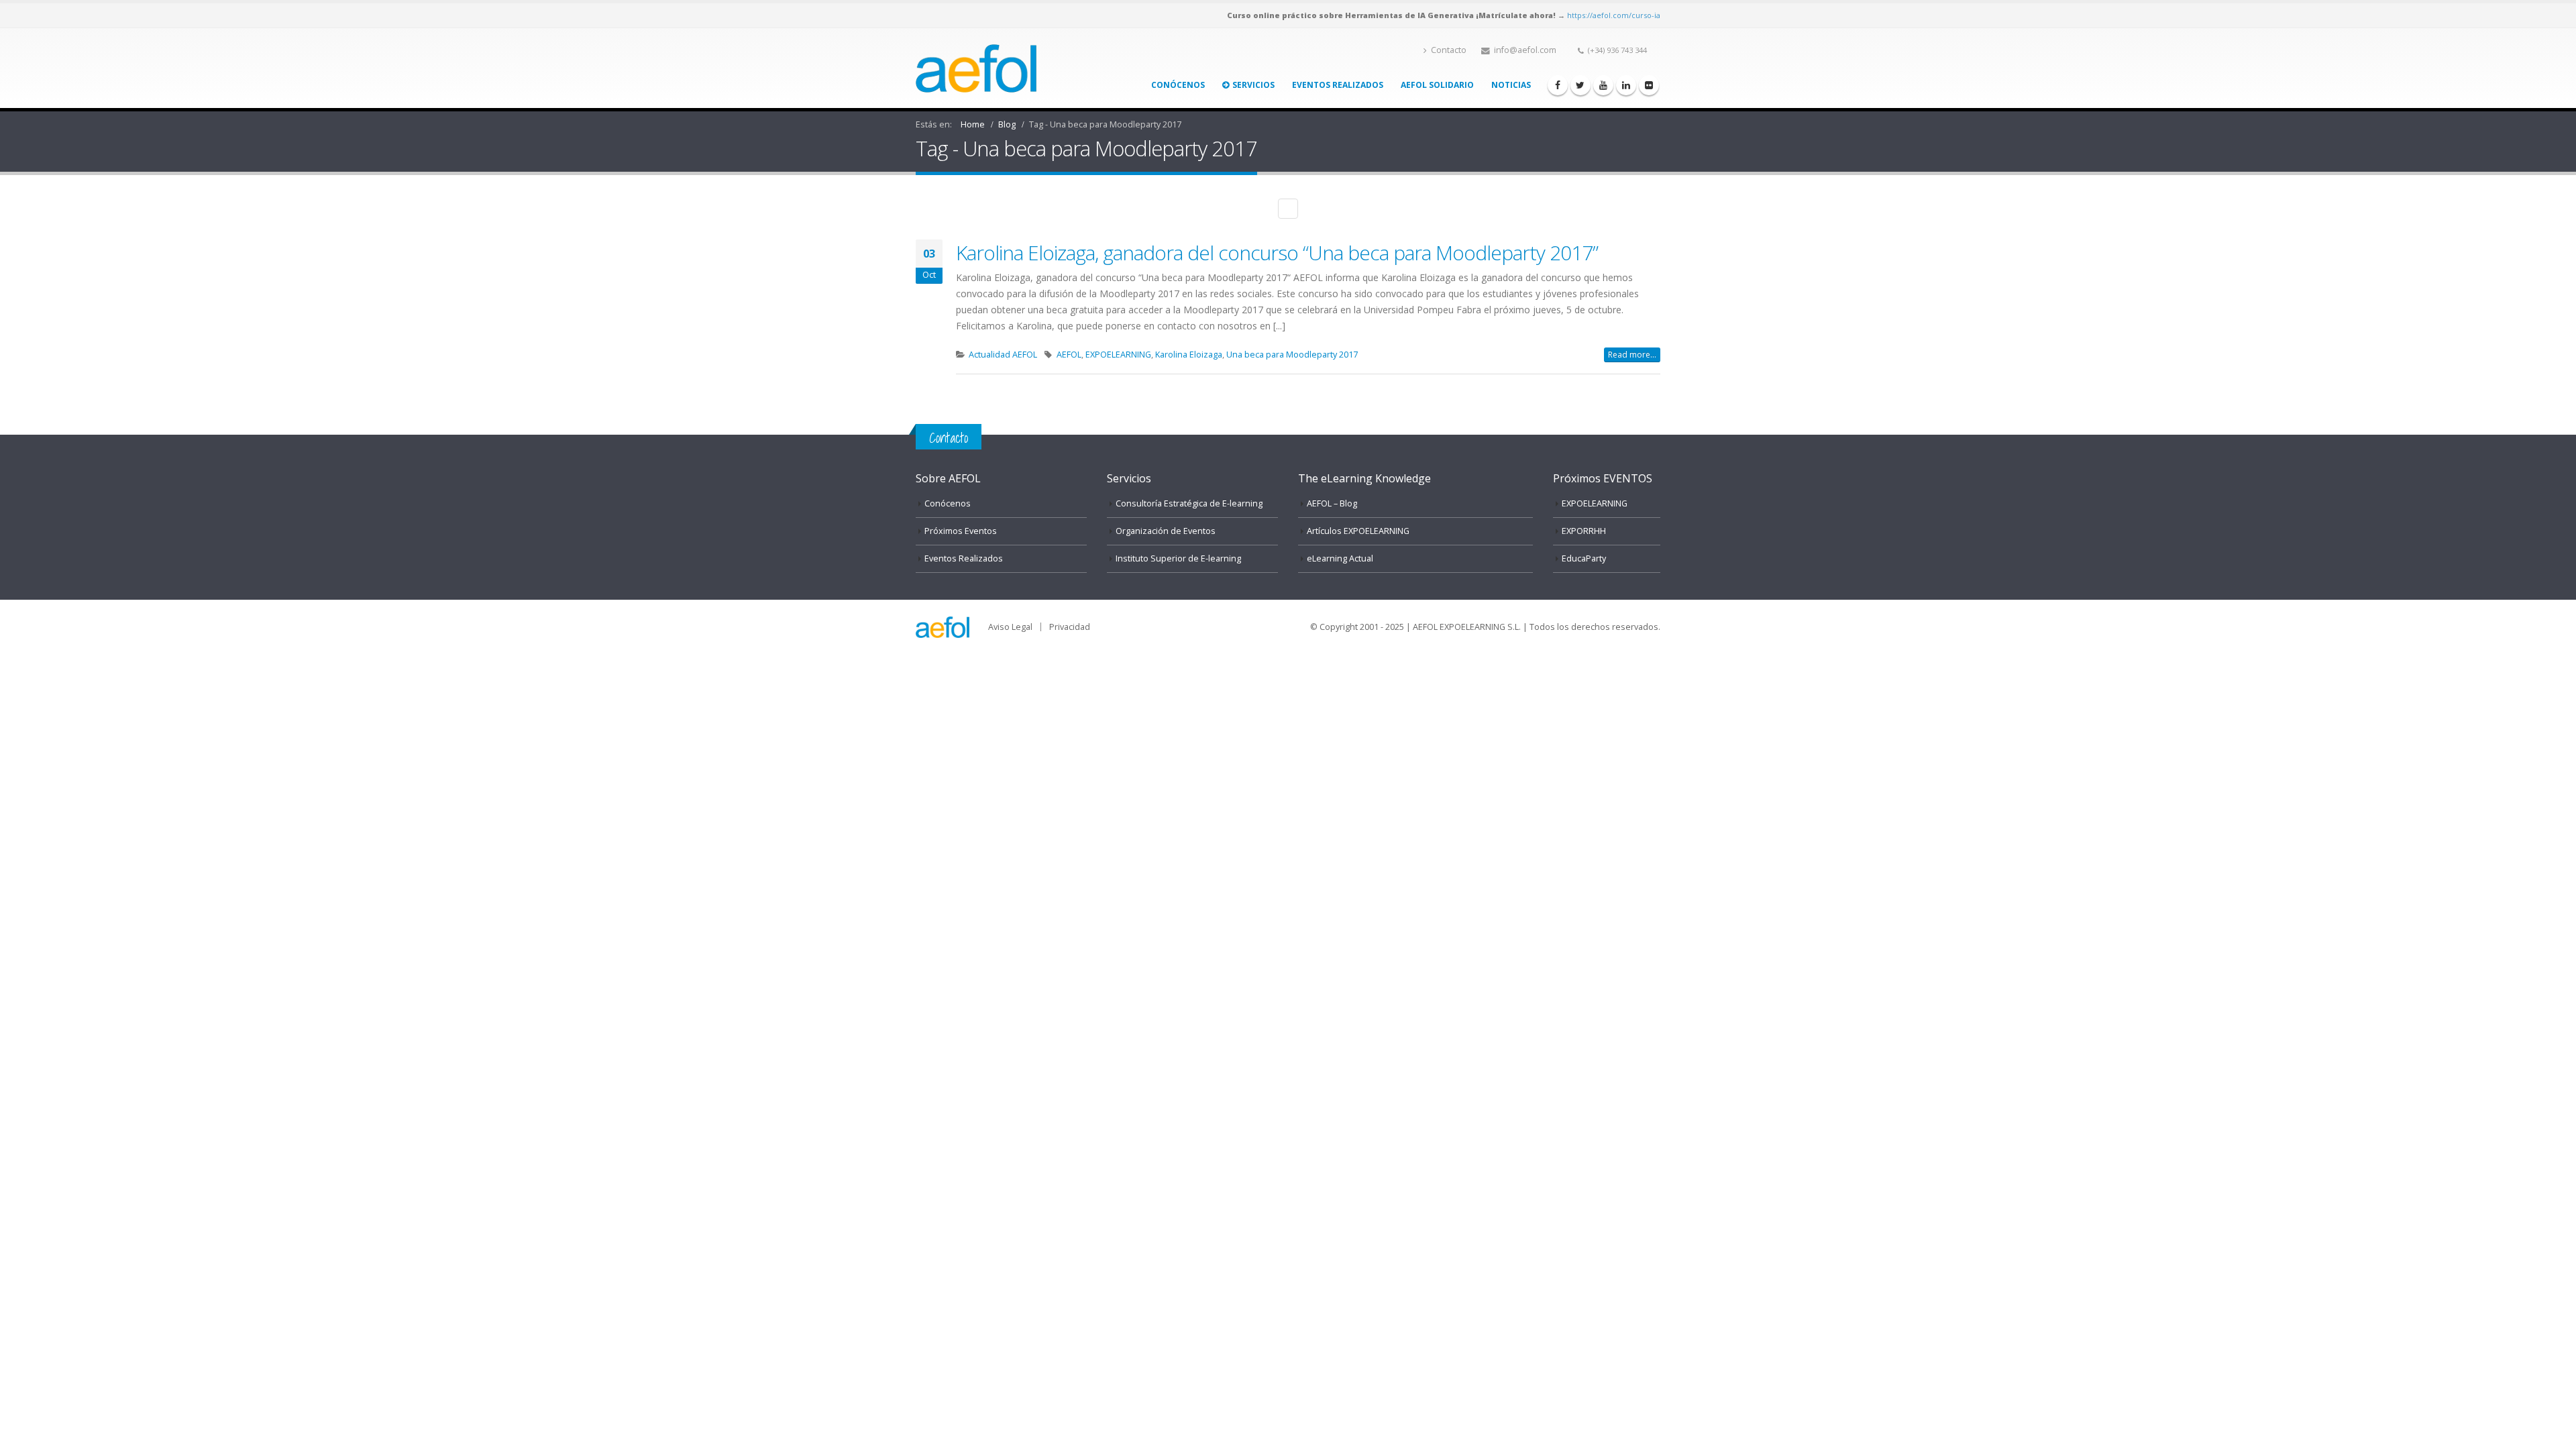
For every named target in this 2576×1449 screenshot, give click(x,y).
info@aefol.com (1525, 50)
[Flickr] (1649, 85)
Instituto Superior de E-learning (1178, 558)
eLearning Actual (1340, 558)
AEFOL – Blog (1332, 503)
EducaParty (1584, 558)
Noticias (1511, 85)
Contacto (1449, 50)
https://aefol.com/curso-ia (1614, 15)
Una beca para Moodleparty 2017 (1292, 355)
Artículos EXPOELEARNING (1358, 531)
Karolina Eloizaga (1189, 355)
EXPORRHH (1584, 531)
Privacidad (1070, 627)
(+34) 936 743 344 (1617, 50)
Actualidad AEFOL (1003, 355)
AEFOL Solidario (1437, 85)
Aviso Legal (1010, 627)
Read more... (1632, 355)
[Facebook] (1558, 85)
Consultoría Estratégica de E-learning (1189, 503)
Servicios (1253, 85)
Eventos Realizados (1338, 85)
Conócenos (1178, 85)
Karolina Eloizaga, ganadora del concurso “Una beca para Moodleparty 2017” (1277, 253)
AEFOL (1069, 355)
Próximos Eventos (961, 531)
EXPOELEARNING (1118, 355)
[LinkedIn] (1626, 85)
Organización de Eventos (1166, 531)
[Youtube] (1603, 85)
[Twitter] (1580, 85)
